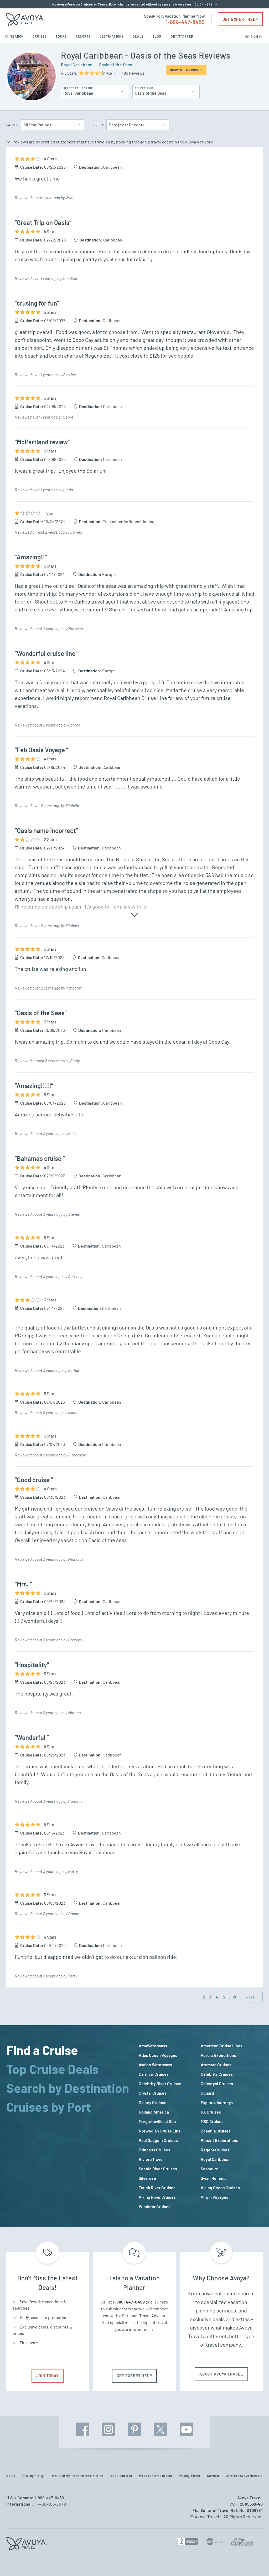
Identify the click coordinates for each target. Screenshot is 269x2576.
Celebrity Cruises (217, 2074)
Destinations (112, 36)
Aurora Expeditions (218, 2055)
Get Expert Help (240, 19)
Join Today (48, 2376)
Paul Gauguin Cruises (158, 2140)
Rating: (12, 125)
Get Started (182, 36)
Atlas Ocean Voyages (158, 2055)
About (11, 2476)
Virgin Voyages (214, 2197)
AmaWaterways (153, 2046)
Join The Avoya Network (244, 2476)
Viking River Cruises (157, 2197)
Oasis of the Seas (115, 65)
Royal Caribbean (77, 65)
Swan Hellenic (214, 2178)
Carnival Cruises (154, 2074)
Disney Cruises (152, 2102)
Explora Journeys (217, 2102)
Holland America (154, 2112)
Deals (139, 36)
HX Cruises (211, 2112)
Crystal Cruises (153, 2093)
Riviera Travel (151, 2159)
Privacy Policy (33, 2476)
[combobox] (95, 90)
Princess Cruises (154, 2150)
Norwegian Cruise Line (160, 2131)
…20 (233, 1997)
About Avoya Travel (221, 2374)
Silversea (147, 2178)
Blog (157, 36)
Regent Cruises (215, 2150)
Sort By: (98, 125)
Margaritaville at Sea (157, 2121)
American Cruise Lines (222, 2046)
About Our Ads (121, 2476)
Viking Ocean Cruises (220, 2188)
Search (17, 36)
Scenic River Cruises (158, 2169)
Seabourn (210, 2169)
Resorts (84, 36)
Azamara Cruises (216, 2065)
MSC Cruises (212, 2121)
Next (251, 1997)
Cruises (40, 36)
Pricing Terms (190, 2476)
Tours (62, 36)
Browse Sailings (184, 70)
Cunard (207, 2093)
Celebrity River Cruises (160, 2083)
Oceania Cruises (216, 2131)
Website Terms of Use (155, 2476)
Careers (213, 2476)
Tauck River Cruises (157, 2188)
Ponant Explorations (219, 2140)
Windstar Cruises (155, 2206)
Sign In (256, 37)
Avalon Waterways (155, 2065)
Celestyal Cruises (217, 2083)
